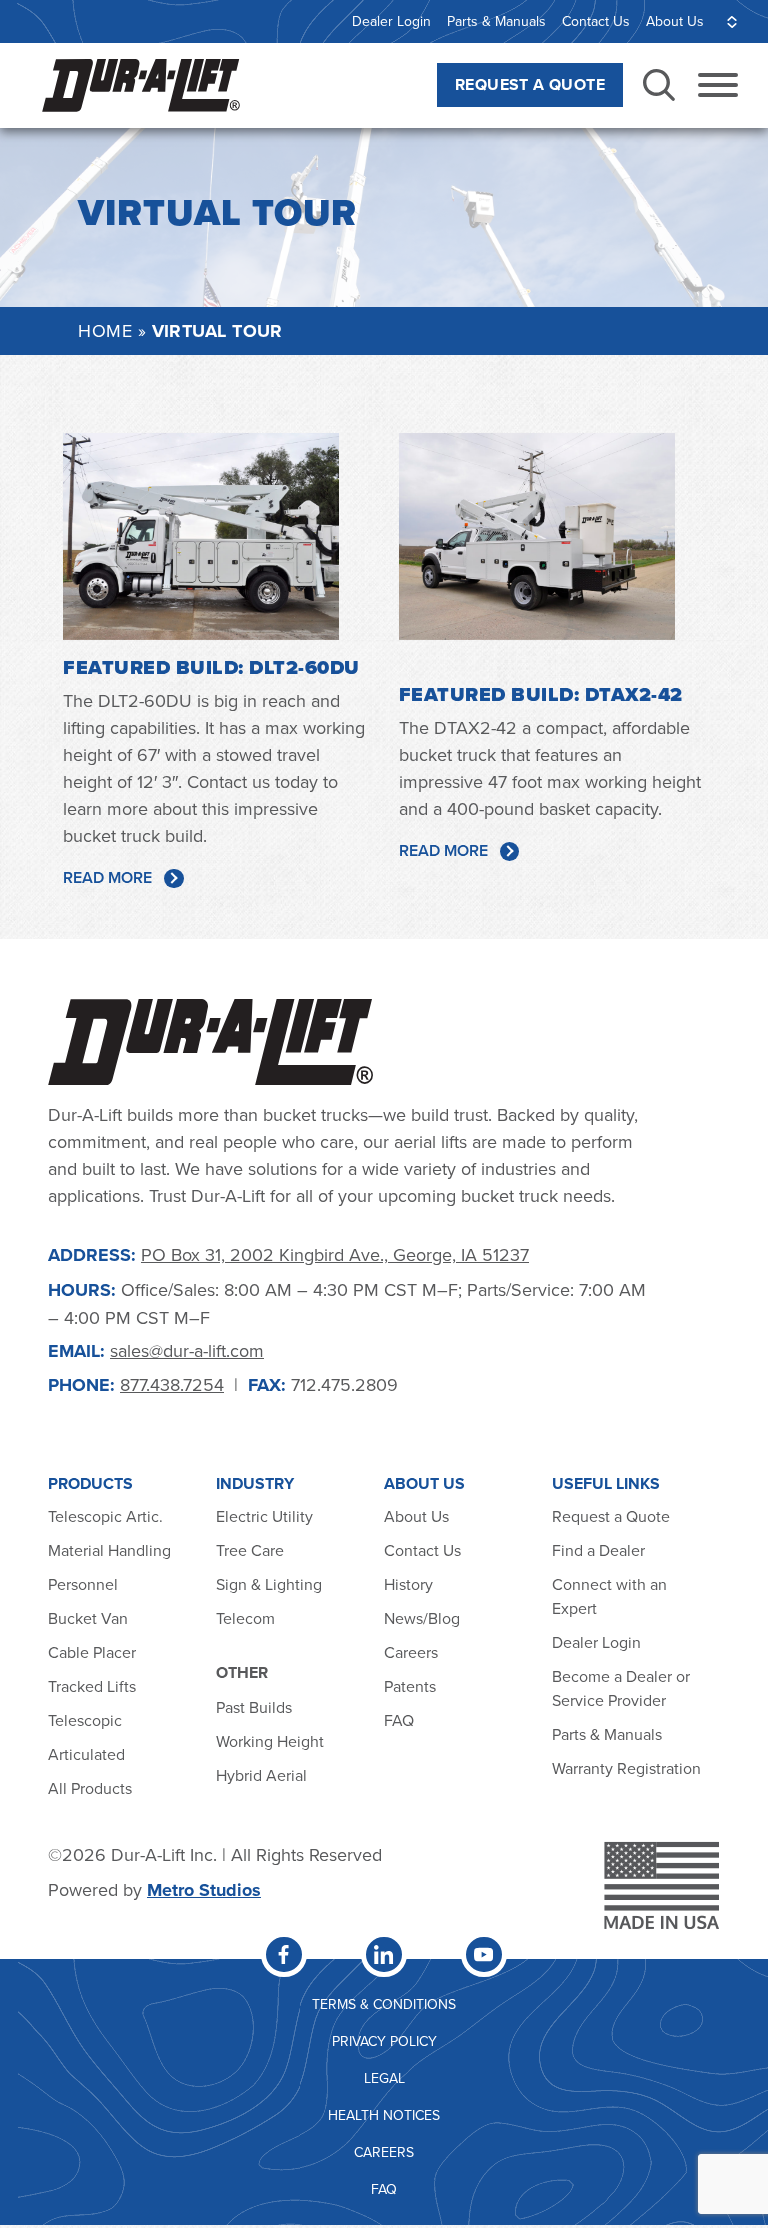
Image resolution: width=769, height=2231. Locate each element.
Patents (410, 1686)
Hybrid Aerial (261, 1775)
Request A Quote (530, 84)
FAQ (399, 1720)
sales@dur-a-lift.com (187, 1350)
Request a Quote (611, 1516)
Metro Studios (204, 1890)
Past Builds (254, 1707)
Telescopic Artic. (105, 1516)
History (408, 1584)
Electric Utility (264, 1516)
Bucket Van (88, 1618)
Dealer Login (391, 21)
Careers (411, 1652)
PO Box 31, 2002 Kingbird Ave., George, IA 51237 (335, 1254)
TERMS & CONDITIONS (384, 2004)
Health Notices (384, 2115)
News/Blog (422, 1618)
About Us (675, 21)
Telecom (245, 1618)
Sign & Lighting (269, 1584)
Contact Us (596, 21)
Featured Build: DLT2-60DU (211, 667)
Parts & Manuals (496, 21)
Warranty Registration (626, 1768)
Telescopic (85, 1720)
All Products (92, 1788)
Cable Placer (92, 1652)
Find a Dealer (598, 1550)
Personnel (83, 1584)
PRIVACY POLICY (384, 2041)
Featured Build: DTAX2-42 (541, 694)
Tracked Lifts (92, 1686)
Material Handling (109, 1550)
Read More (107, 877)
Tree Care (250, 1550)
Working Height (270, 1741)
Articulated (86, 1754)
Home (105, 330)
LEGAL (384, 2078)
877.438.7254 (172, 1384)
